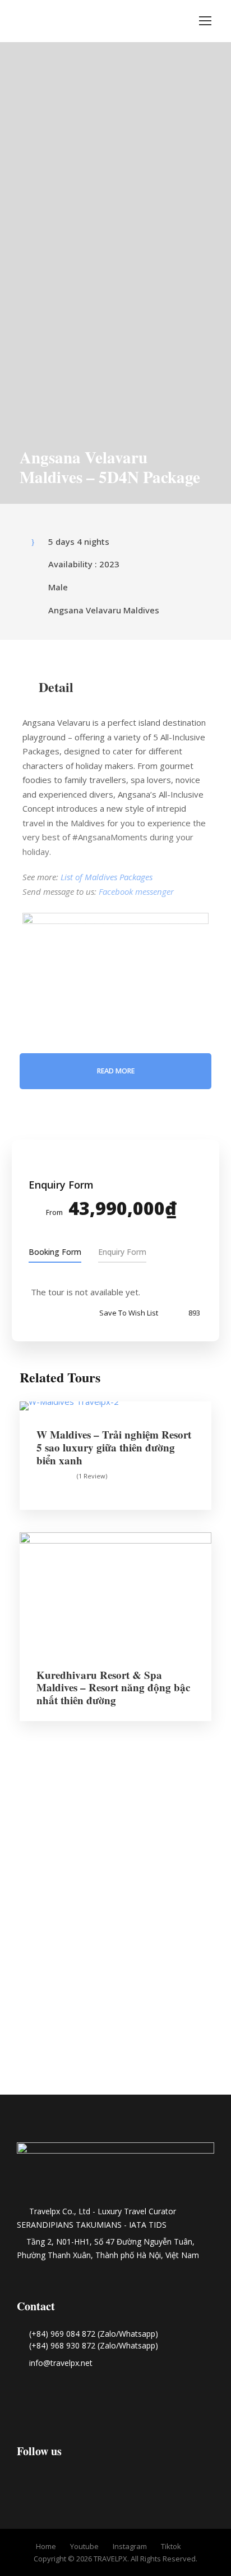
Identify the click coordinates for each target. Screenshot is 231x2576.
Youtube (84, 2546)
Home (46, 2546)
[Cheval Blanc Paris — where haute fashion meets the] (115, 1904)
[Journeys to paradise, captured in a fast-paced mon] (193, 1833)
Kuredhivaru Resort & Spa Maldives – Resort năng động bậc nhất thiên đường (113, 1688)
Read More (116, 1071)
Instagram (130, 2546)
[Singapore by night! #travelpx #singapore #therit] (38, 2055)
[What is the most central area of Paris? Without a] (38, 1847)
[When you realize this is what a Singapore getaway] (115, 2062)
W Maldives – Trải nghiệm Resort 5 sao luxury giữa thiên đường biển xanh (114, 1447)
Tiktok (171, 2546)
